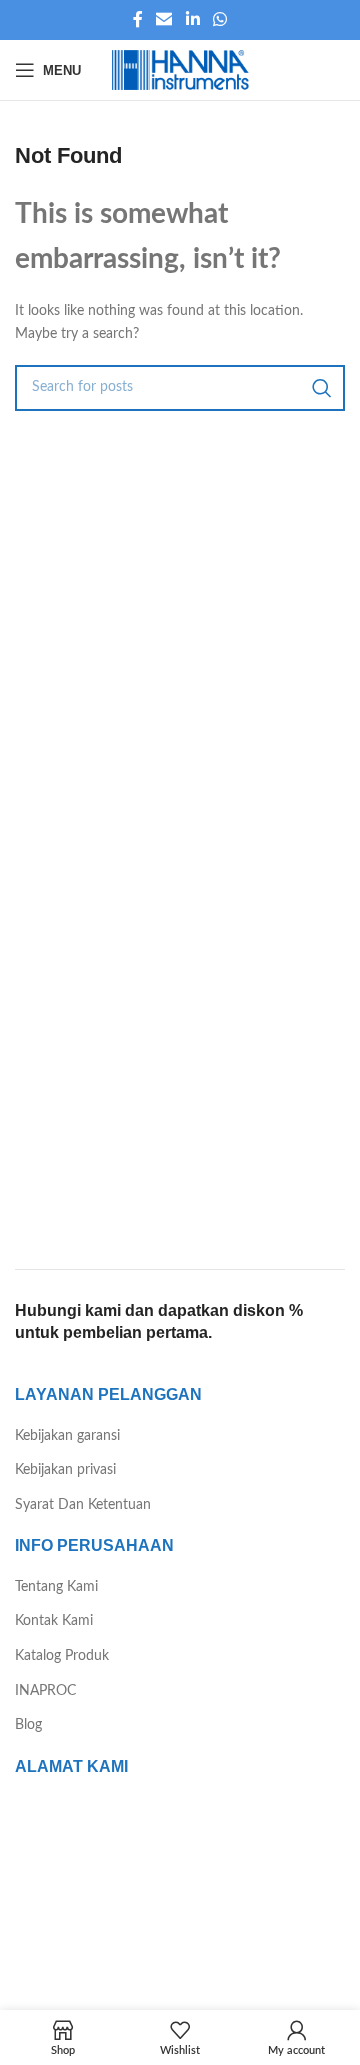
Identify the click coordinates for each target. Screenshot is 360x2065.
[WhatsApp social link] (219, 19)
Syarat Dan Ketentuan (83, 1505)
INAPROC (45, 1691)
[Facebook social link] (137, 19)
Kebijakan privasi (65, 1470)
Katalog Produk (62, 1656)
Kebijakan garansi (67, 1436)
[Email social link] (164, 19)
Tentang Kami (56, 1587)
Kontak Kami (54, 1621)
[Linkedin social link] (192, 19)
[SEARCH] (322, 388)
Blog (28, 1725)
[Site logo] (180, 70)
